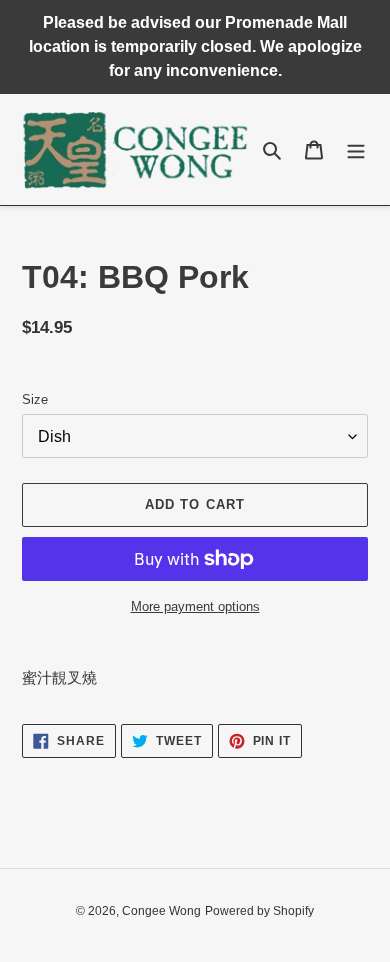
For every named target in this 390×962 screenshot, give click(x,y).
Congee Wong (161, 911)
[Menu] (356, 149)
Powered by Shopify (259, 911)
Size (35, 399)
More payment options (195, 606)
